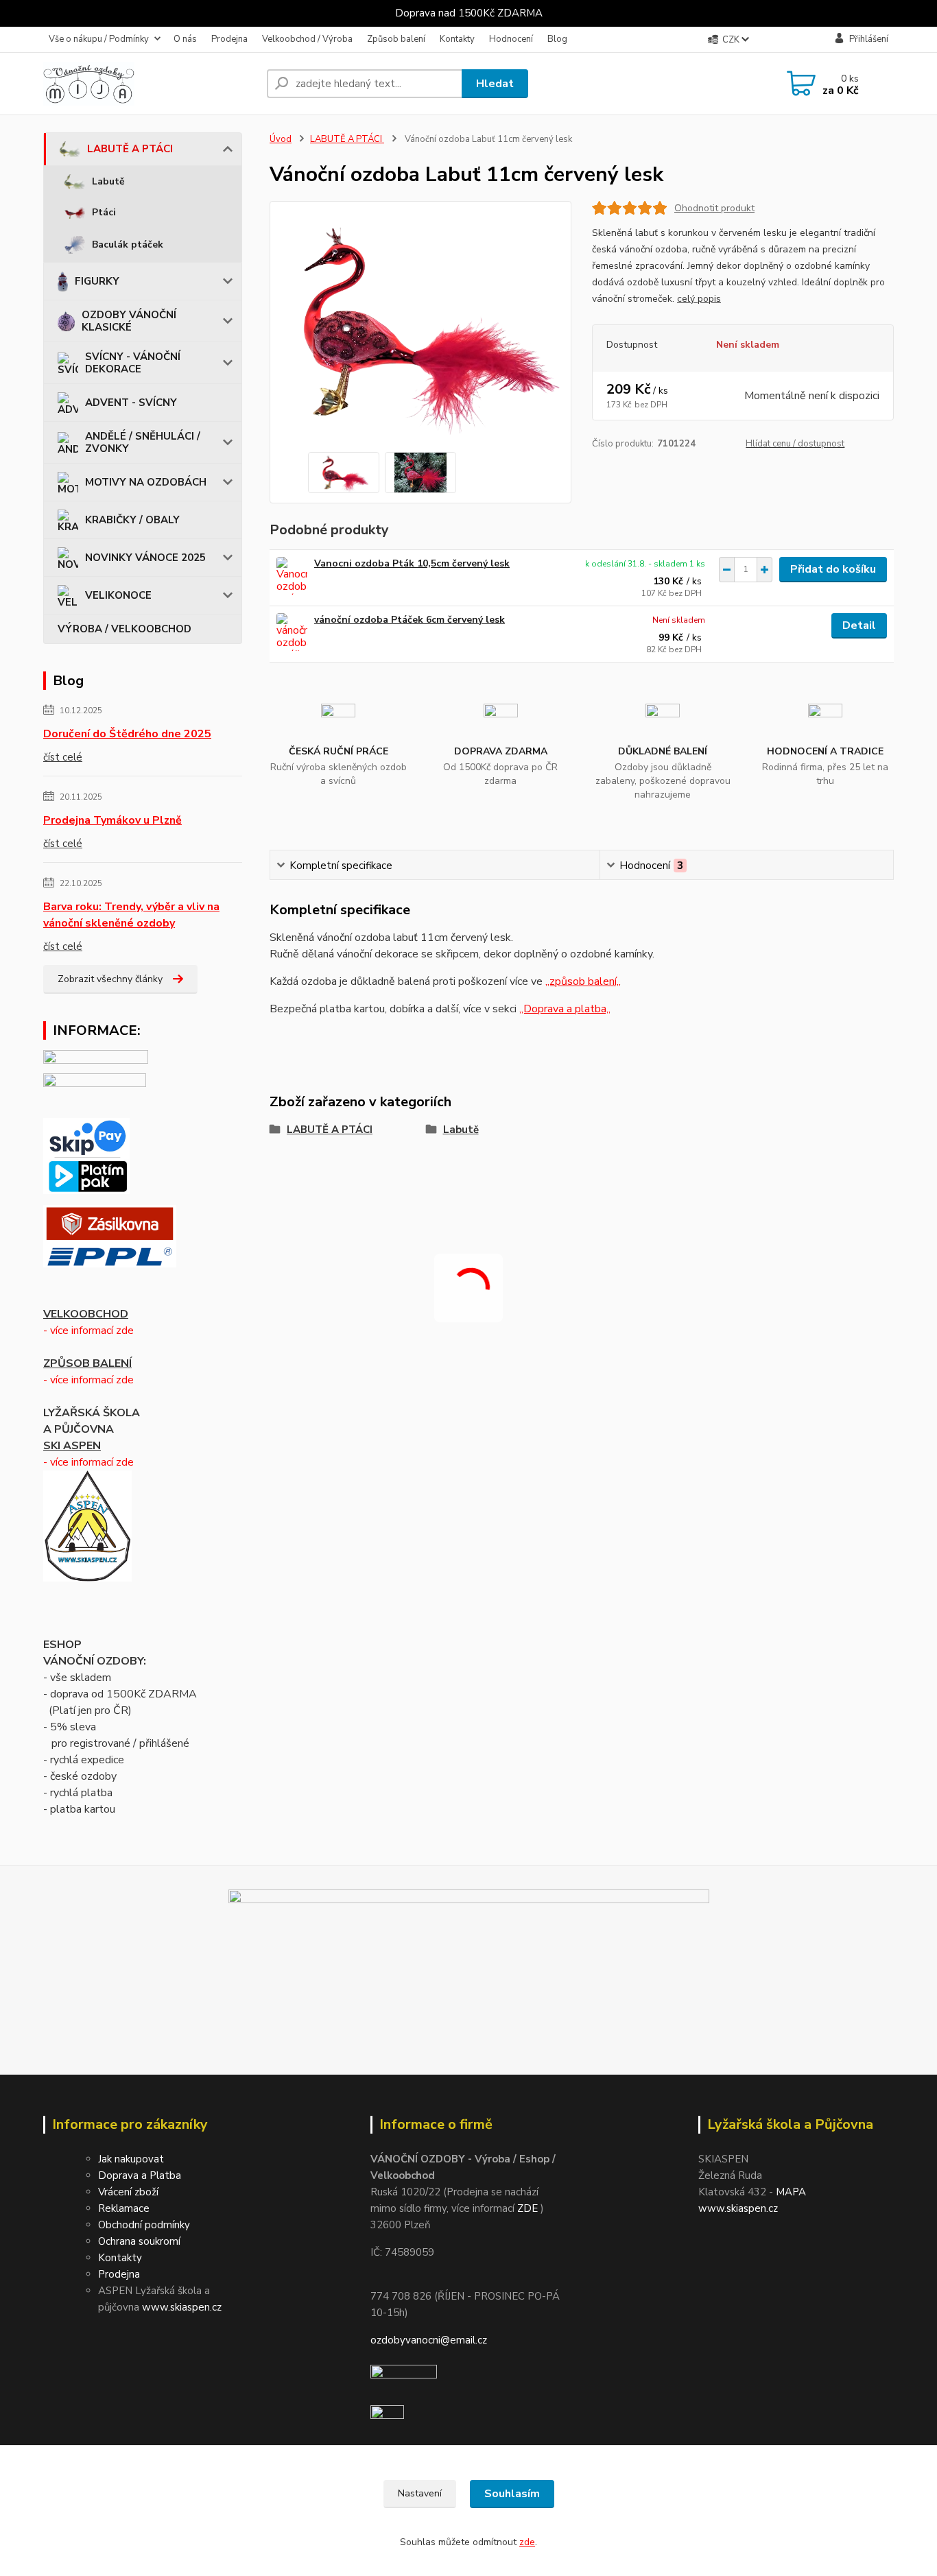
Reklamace (124, 2208)
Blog (557, 39)
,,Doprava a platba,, (565, 1009)
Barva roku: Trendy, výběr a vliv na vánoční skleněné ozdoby (131, 915)
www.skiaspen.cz (182, 2307)
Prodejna (229, 39)
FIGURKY (97, 281)
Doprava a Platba (140, 2175)
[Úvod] (150, 84)
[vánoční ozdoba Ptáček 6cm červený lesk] (292, 632)
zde (527, 2542)
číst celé (63, 757)
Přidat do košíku (833, 569)
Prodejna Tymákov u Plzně (112, 820)
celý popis (699, 299)
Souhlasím (512, 2494)
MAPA (791, 2192)
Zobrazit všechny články (110, 979)
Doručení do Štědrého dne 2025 (127, 734)
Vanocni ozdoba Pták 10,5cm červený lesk (412, 563)
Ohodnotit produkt (714, 208)
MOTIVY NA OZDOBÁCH (146, 482)
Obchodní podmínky (144, 2225)
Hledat (495, 84)
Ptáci (104, 212)
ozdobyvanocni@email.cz (429, 2340)
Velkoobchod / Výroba (307, 39)
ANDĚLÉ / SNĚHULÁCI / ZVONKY (143, 442)
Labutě (108, 181)
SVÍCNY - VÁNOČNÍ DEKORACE (133, 363)
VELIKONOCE (118, 595)
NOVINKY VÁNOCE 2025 (145, 558)
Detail (859, 625)
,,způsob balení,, (583, 981)
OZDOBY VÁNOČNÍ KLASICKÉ (129, 321)
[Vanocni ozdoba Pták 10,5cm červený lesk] (292, 576)
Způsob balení (396, 39)
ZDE (527, 2208)
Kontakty (457, 39)
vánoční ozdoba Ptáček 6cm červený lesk (410, 620)
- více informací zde (88, 1331)
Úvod (281, 139)
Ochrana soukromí (139, 2241)
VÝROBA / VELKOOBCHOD (124, 629)
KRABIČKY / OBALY (132, 520)
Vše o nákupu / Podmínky (99, 39)
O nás (185, 39)
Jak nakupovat (131, 2159)
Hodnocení (511, 39)
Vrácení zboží (128, 2192)
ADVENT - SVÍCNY (131, 403)
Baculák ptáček (128, 245)
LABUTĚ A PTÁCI (130, 149)
